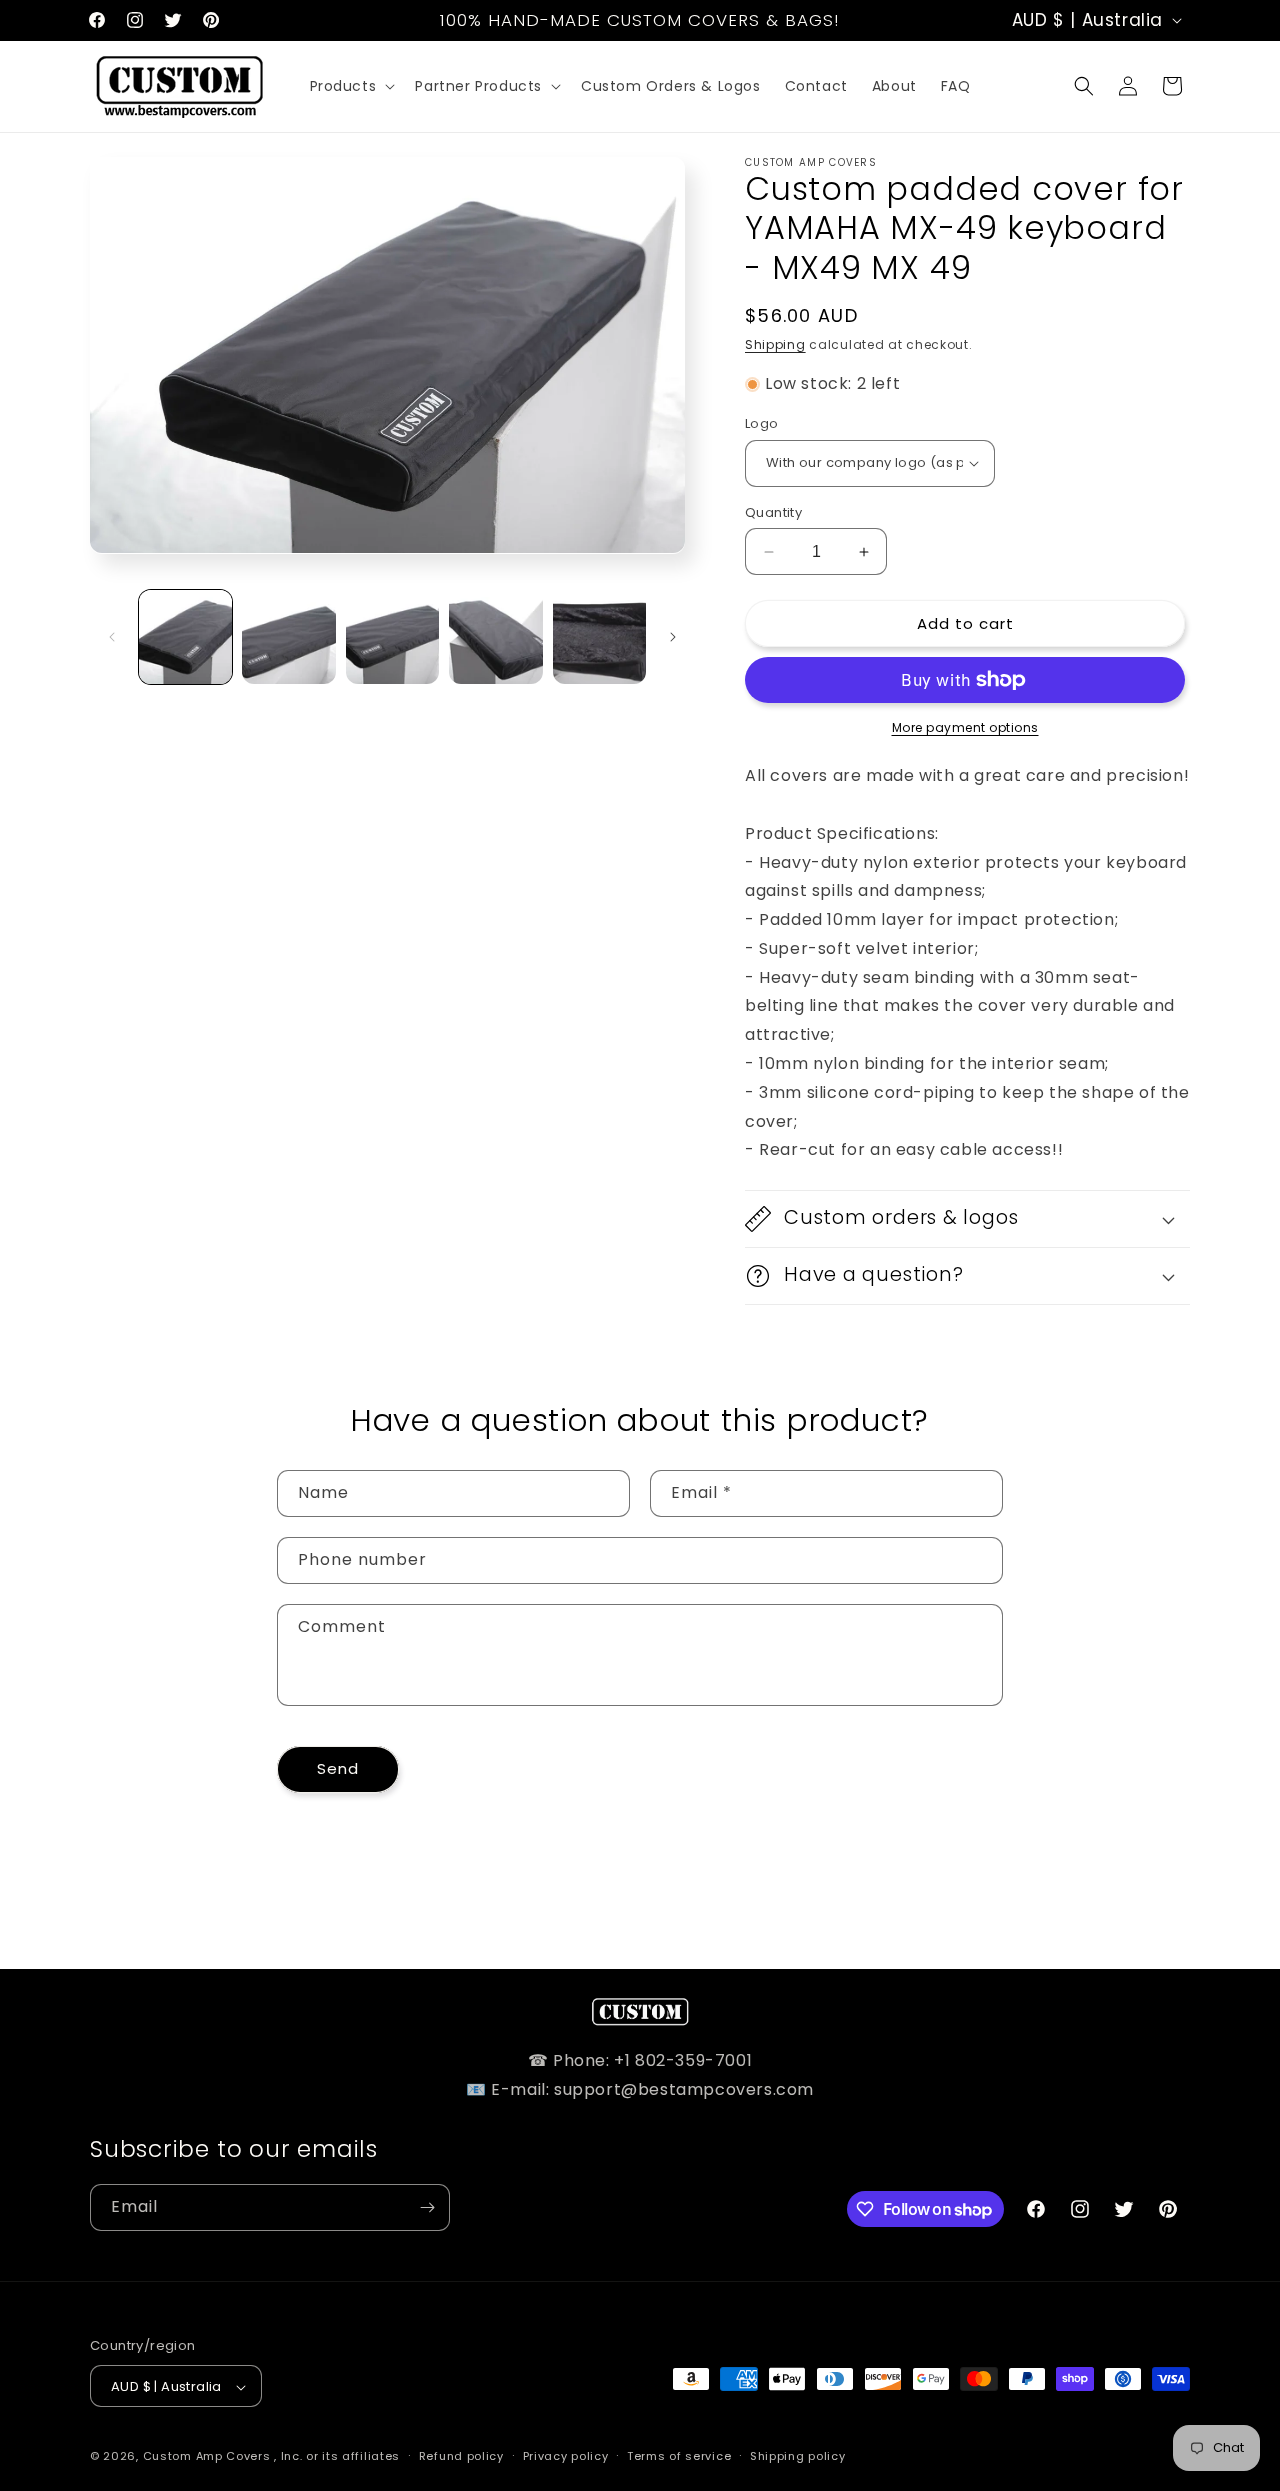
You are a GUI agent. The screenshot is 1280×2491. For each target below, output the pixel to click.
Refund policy (461, 2456)
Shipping (775, 344)
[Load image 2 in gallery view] (288, 636)
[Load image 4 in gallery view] (495, 636)
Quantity (773, 512)
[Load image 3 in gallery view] (392, 636)
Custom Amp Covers (207, 2457)
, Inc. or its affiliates (337, 2457)
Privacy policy (566, 2456)
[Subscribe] (427, 2207)
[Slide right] (673, 637)
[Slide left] (112, 637)
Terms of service (679, 2456)
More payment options (965, 727)
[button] (351, 86)
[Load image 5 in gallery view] (599, 636)
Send (338, 1768)
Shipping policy (798, 2456)
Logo (762, 423)
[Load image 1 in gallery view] (185, 636)
